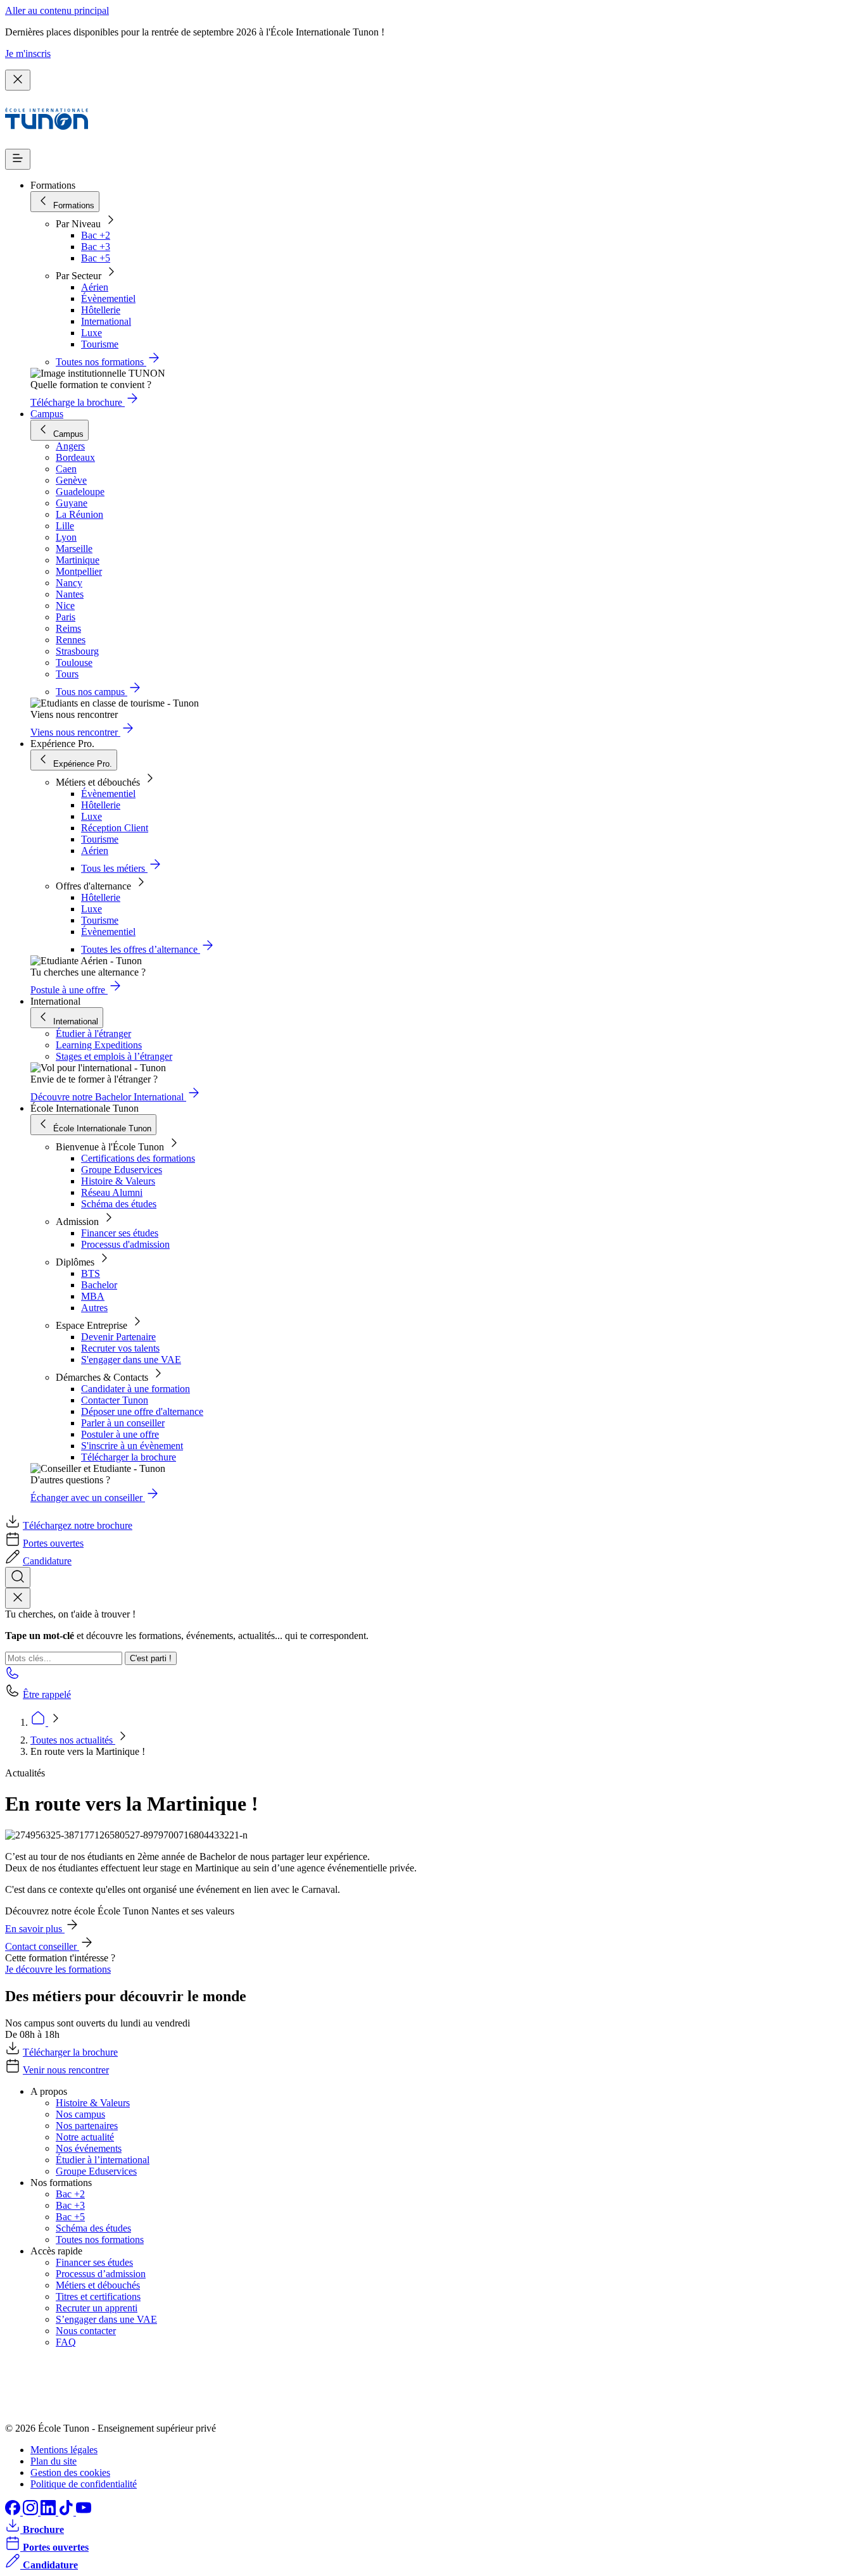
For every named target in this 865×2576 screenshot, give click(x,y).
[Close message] (18, 80)
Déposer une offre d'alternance (142, 1411)
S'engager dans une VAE (131, 1360)
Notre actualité (85, 2137)
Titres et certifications (98, 2296)
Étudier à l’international (103, 2160)
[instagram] (32, 2512)
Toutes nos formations (100, 2240)
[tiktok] (67, 2512)
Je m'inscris (28, 53)
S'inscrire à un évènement (132, 1446)
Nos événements (89, 2148)
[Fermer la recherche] (18, 1598)
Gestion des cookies (70, 2472)
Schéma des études (119, 1204)
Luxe (92, 333)
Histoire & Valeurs (118, 1181)
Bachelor (99, 1285)
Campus (47, 414)
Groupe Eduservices (122, 1170)
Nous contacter (86, 2331)
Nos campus (80, 2114)
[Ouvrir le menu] (18, 159)
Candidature (47, 1561)
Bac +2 (96, 235)
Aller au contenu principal (57, 10)
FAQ (66, 2342)
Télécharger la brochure (129, 1457)
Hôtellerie (101, 310)
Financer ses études (120, 1233)
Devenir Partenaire (118, 1337)
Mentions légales (64, 2450)
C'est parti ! (151, 1658)
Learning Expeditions (99, 1045)
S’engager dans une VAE (106, 2319)
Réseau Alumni (112, 1192)
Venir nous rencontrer (66, 2070)
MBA (93, 1296)
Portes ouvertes (53, 1543)
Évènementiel (108, 298)
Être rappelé (47, 1694)
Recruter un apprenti (97, 2308)
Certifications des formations (138, 1158)
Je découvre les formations (58, 1969)
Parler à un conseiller (123, 1423)
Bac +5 (96, 258)
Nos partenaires (87, 2126)
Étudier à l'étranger (93, 1034)
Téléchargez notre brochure (78, 1525)
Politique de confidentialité (84, 2484)
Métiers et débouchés (98, 2285)
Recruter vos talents (120, 1348)
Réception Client (115, 828)
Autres (94, 1308)
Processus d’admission (101, 2274)
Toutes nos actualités (73, 1740)
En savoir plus (35, 1929)
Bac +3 (96, 247)
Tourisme (100, 344)
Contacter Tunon (115, 1400)
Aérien (95, 287)
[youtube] (84, 2512)
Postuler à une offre (120, 1434)
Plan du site (54, 2461)
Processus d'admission (125, 1244)
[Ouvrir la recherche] (18, 1577)
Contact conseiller (42, 1946)
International (106, 321)
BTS (91, 1273)
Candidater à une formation (136, 1389)
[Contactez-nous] (13, 1677)
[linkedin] (49, 2512)
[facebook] (14, 2512)
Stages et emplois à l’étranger (114, 1056)
